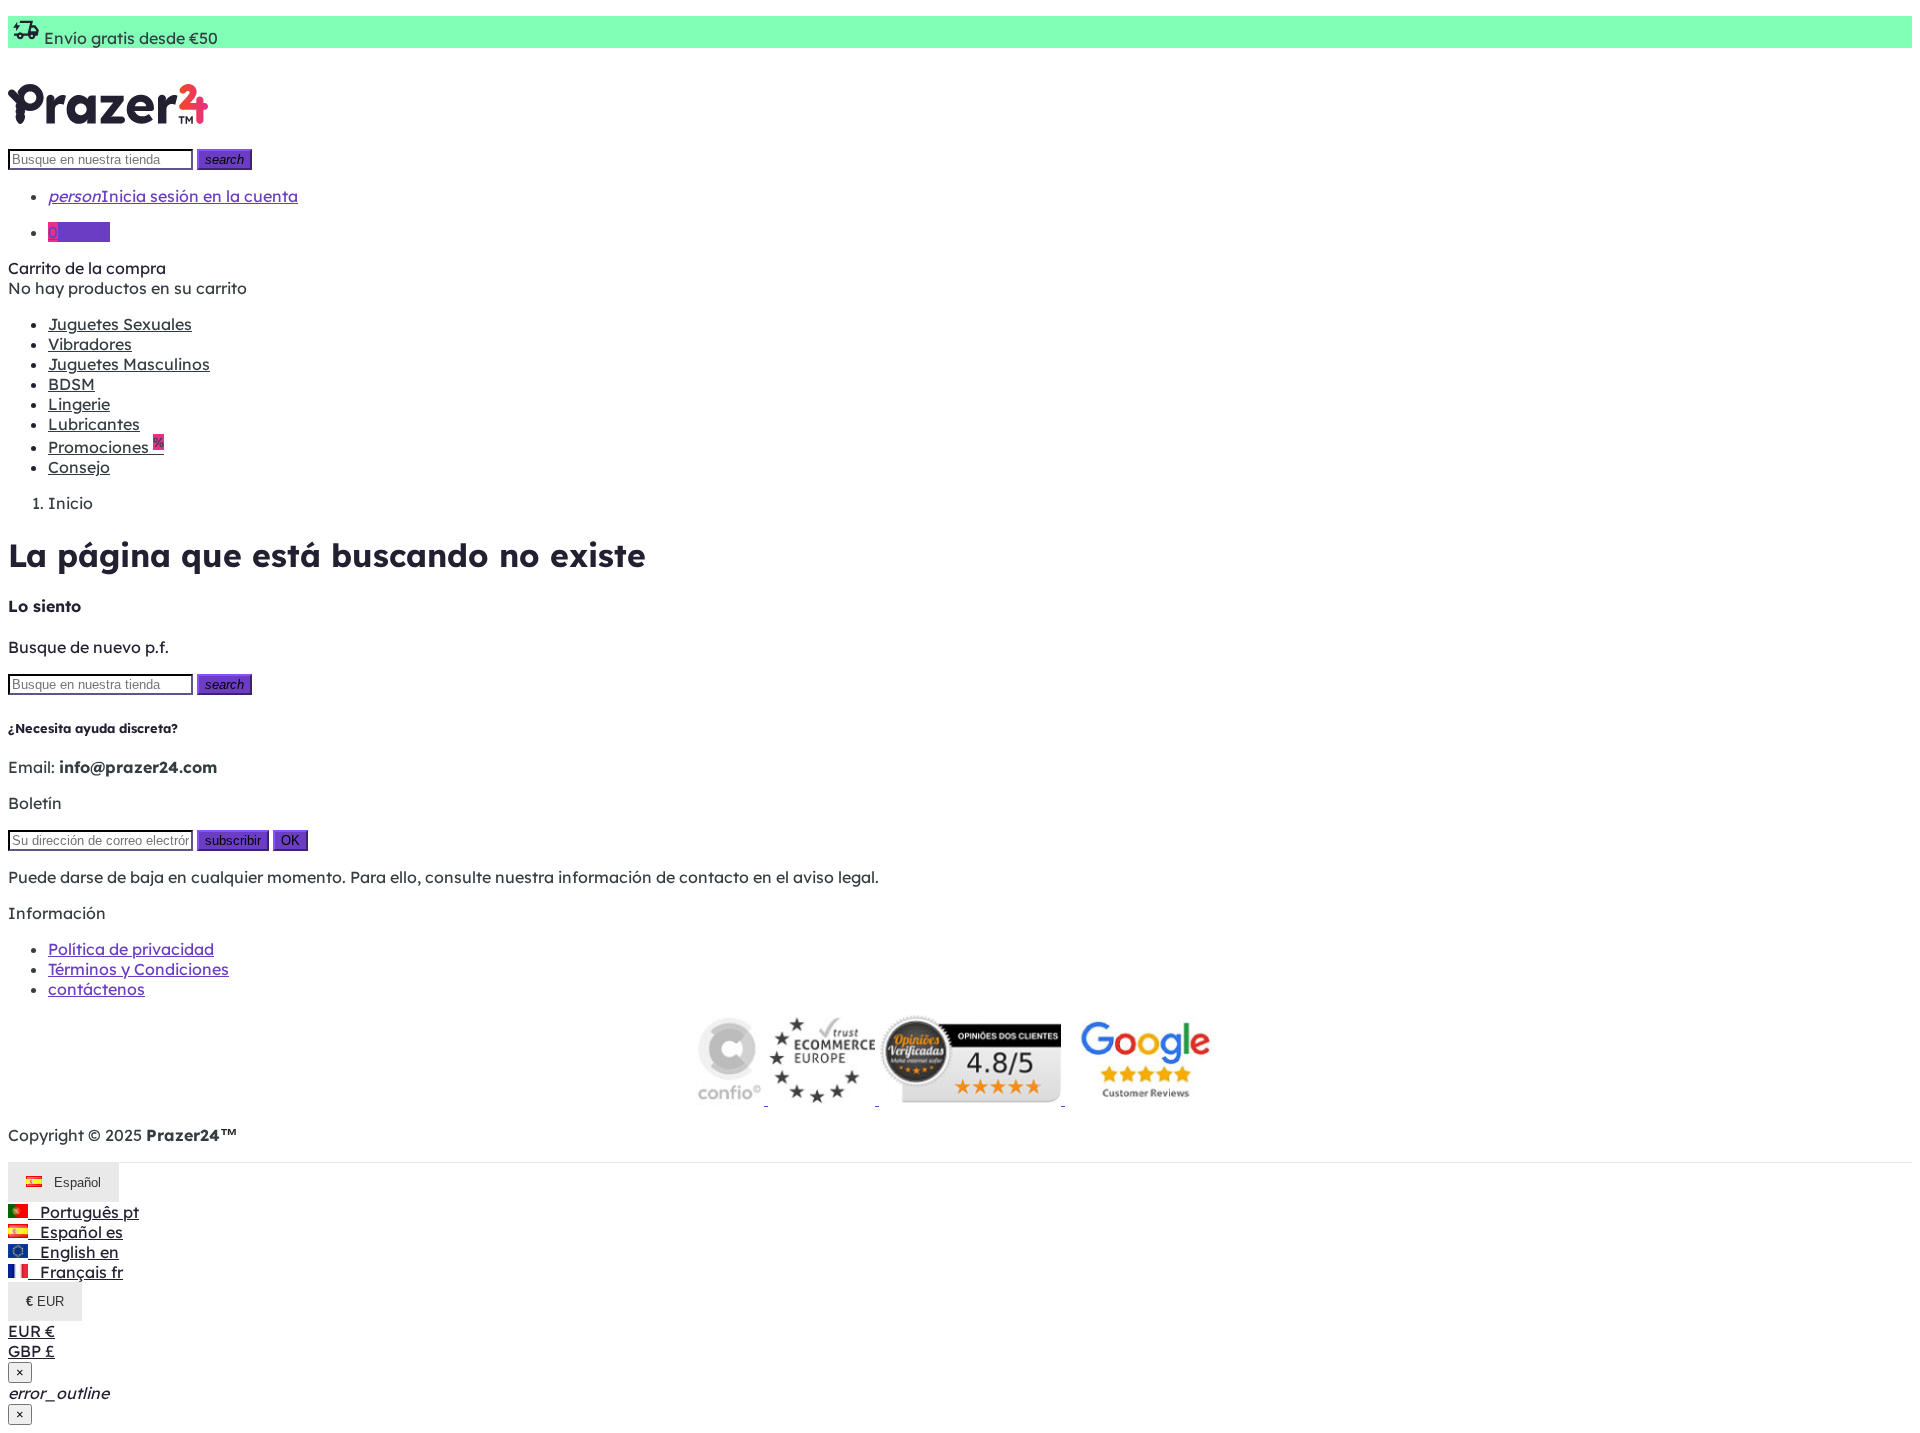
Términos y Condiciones (138, 969)
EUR (31, 1331)
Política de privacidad (131, 949)
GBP (31, 1351)
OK (290, 840)
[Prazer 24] (108, 138)
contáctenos (96, 989)
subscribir (233, 840)
